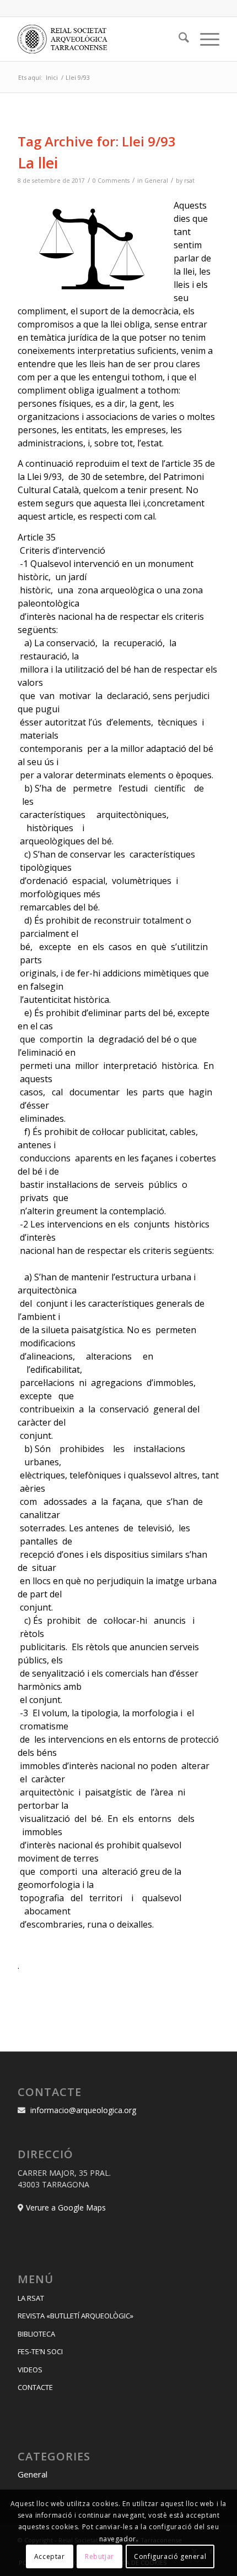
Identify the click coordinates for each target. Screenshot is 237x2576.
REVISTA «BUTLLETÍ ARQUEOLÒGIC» (76, 2316)
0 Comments (111, 181)
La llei (38, 163)
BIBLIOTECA (36, 2334)
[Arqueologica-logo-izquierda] (98, 39)
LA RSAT (31, 2298)
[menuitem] (178, 39)
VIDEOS (30, 2370)
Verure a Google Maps (66, 2207)
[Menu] (204, 39)
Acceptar (50, 2556)
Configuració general (170, 2556)
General (156, 181)
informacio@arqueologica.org (83, 2110)
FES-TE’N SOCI (40, 2351)
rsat (189, 181)
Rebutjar (99, 2556)
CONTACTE (35, 2387)
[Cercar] (178, 39)
